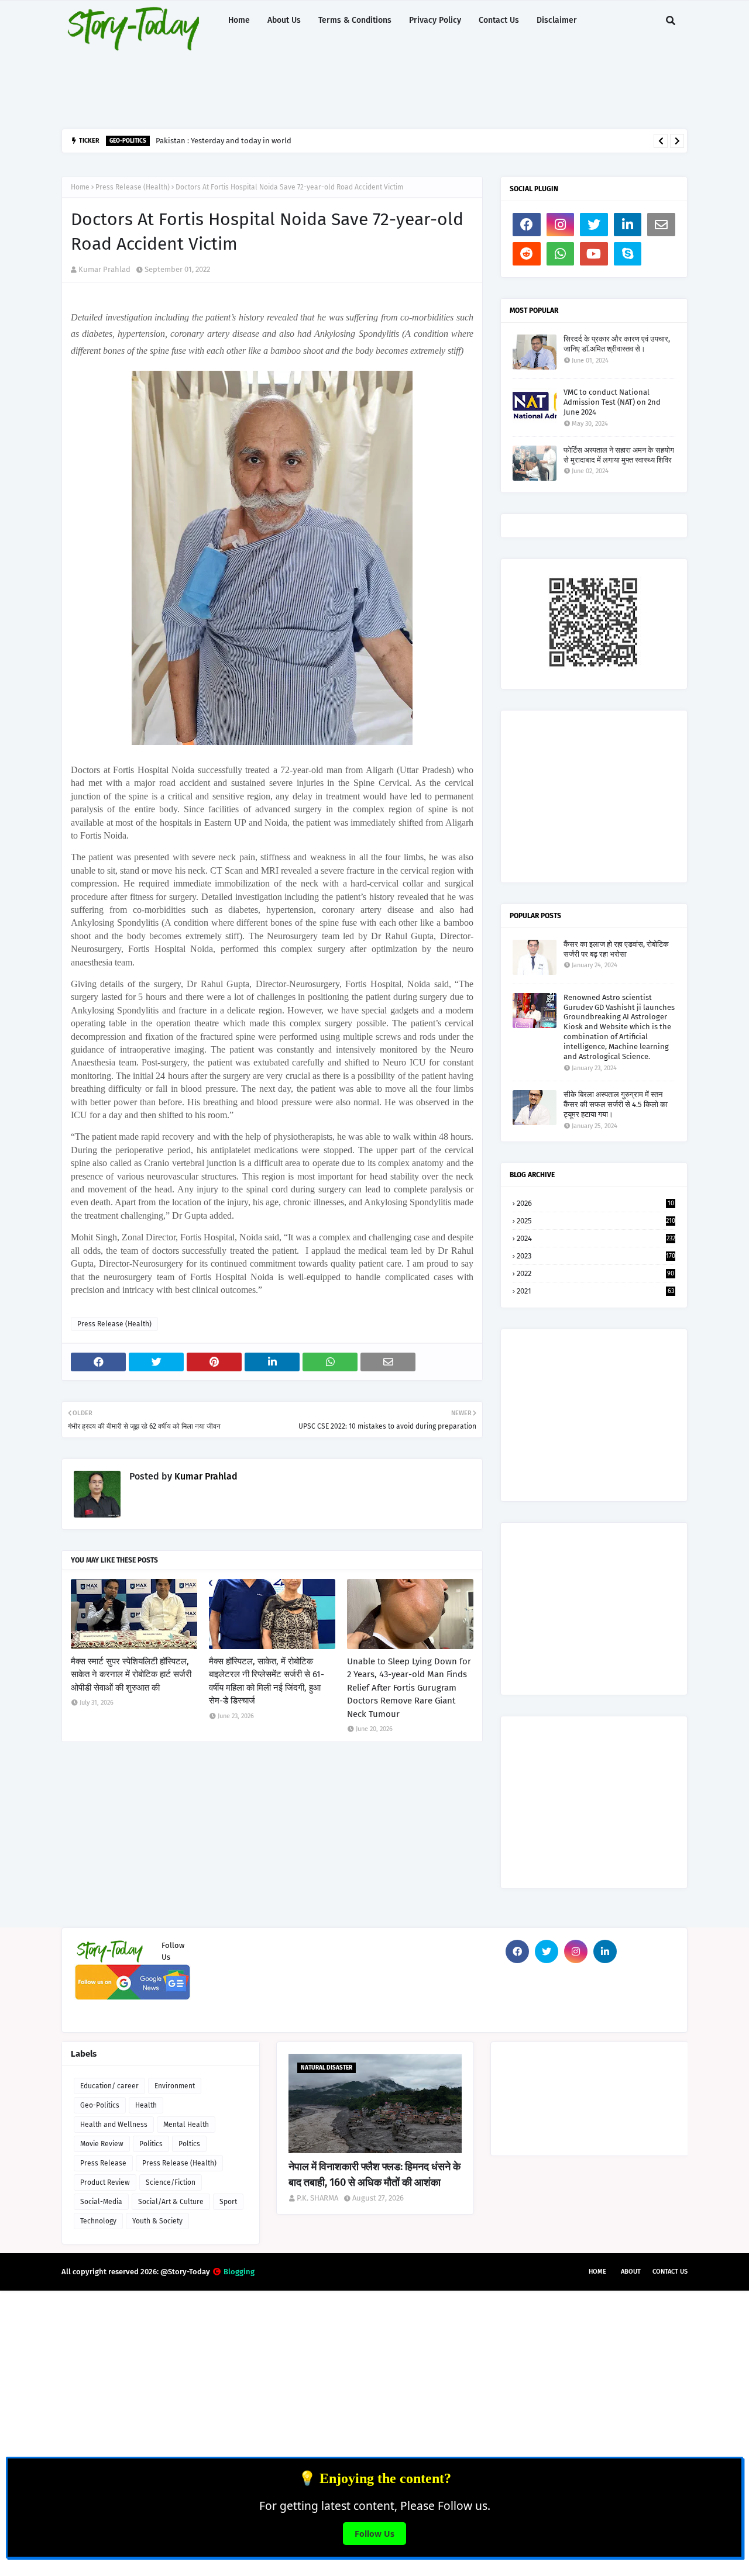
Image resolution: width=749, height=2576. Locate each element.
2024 (596, 1238)
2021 (595, 1291)
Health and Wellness (114, 2125)
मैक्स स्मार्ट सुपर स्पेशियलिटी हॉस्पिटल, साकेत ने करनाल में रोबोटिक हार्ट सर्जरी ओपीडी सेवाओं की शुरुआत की (131, 1675)
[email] (661, 225)
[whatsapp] (561, 254)
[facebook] (527, 225)
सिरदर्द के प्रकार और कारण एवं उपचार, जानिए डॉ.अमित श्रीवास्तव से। (617, 344)
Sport (228, 2202)
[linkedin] (628, 225)
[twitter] (594, 225)
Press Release (103, 2163)
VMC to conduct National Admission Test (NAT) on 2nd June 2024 (612, 402)
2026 (595, 1203)
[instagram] (561, 225)
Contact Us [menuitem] (499, 20)
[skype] (628, 254)
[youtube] (594, 254)
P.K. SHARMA (317, 2198)
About (631, 2272)
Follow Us (374, 2534)
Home (80, 187)
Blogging (239, 2272)
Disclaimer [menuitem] (557, 20)
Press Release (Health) (133, 187)
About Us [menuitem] (284, 20)
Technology (98, 2221)
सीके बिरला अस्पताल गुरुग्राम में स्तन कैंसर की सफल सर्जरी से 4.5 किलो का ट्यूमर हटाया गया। (616, 1104)
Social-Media (101, 2202)
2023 (596, 1256)
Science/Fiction (171, 2182)
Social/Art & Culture (171, 2202)
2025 (596, 1221)
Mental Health (186, 2125)
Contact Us (670, 2272)
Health (146, 2105)
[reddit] (527, 254)
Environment (175, 2086)
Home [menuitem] (239, 20)
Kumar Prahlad (104, 269)
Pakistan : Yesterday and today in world (224, 141)
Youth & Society (157, 2221)
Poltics (189, 2144)
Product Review (105, 2182)
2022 (595, 1273)
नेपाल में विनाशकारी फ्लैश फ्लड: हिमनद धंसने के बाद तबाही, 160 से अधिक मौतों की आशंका (374, 2175)
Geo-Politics (100, 2105)
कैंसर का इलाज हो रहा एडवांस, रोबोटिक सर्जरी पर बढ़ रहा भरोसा (616, 949)
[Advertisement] (345, 85)
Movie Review (102, 2144)
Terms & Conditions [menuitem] (355, 20)
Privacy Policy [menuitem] (435, 20)
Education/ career (109, 2086)
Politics (151, 2144)
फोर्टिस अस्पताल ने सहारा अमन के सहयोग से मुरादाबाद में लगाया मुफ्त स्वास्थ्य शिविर (619, 455)
